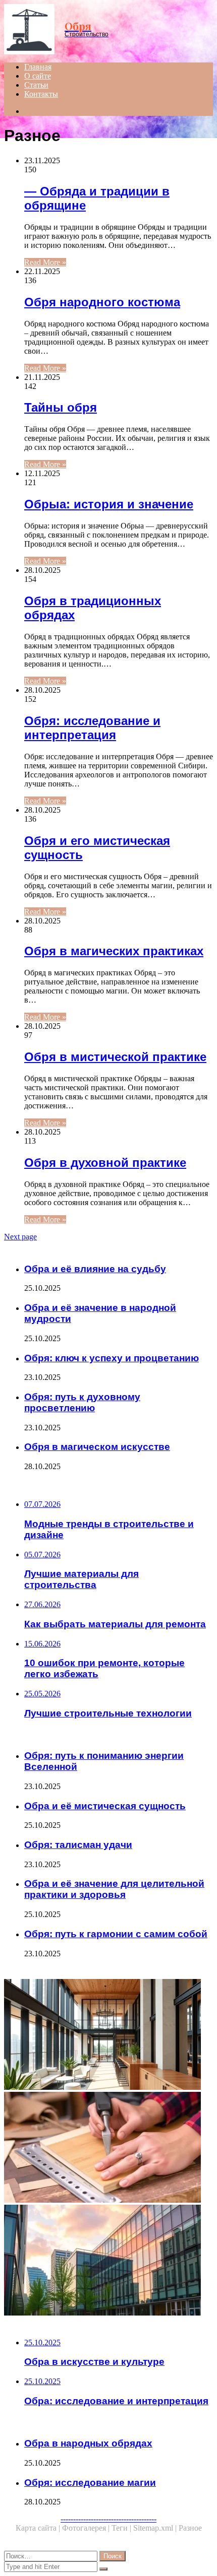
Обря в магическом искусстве (97, 1447)
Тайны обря (61, 407)
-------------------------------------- (108, 2519)
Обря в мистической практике (115, 1057)
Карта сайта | (39, 2528)
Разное (190, 2528)
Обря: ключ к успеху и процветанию (112, 1358)
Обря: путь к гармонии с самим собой (116, 1934)
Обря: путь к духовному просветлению (82, 1402)
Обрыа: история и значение (109, 504)
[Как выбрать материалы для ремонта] (108, 2148)
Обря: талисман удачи (78, 1845)
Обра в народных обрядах (88, 2443)
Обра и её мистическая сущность (105, 1806)
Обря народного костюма (102, 302)
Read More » (45, 262)
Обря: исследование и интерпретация (92, 728)
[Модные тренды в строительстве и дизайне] (108, 2035)
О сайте (38, 76)
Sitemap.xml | (156, 2528)
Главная (38, 67)
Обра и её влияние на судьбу (95, 1269)
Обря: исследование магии (90, 2483)
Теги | (122, 2528)
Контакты (41, 94)
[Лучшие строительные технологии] (108, 2261)
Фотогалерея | (87, 2528)
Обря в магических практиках (114, 951)
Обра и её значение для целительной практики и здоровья (114, 1889)
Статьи (36, 85)
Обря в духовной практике (105, 1163)
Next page (20, 1237)
